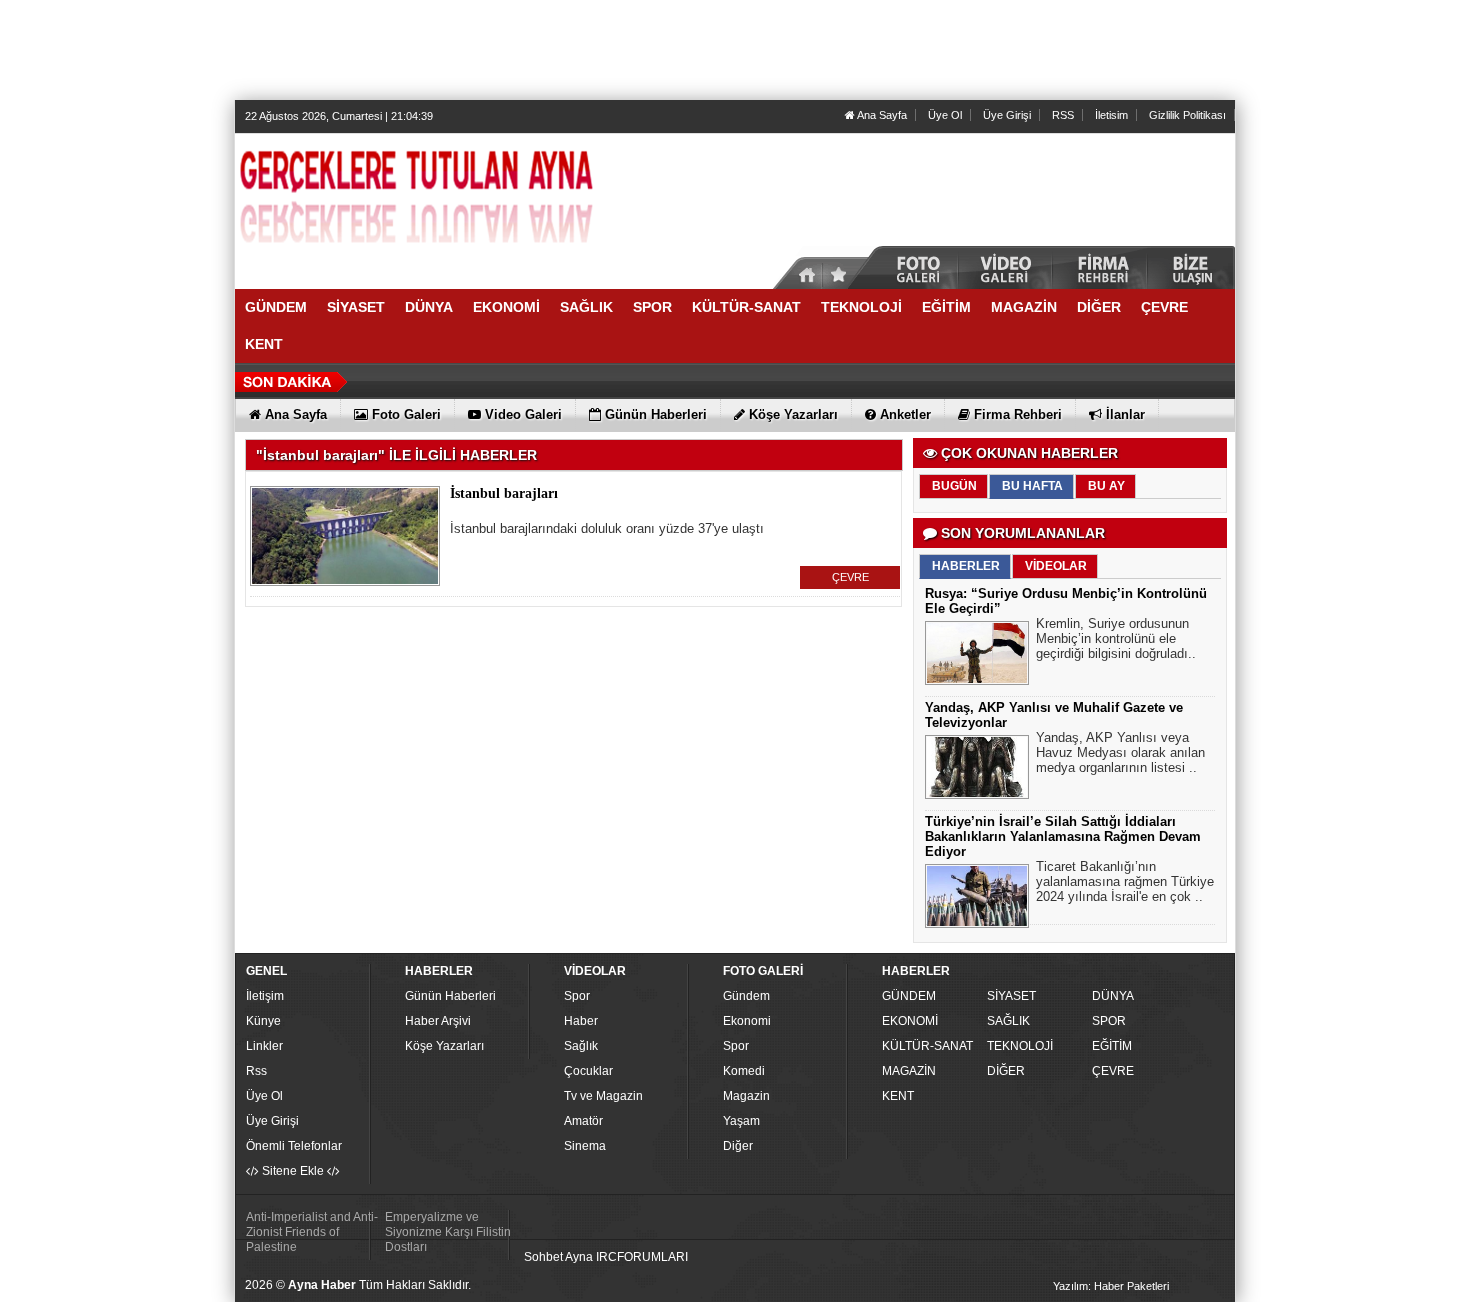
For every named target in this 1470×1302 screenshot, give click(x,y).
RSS (1063, 115)
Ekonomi (747, 1021)
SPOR (1109, 1021)
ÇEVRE (850, 577)
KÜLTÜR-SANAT (927, 1046)
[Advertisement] (735, 50)
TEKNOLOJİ (1020, 1046)
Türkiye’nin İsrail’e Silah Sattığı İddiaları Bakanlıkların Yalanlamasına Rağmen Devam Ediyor (1063, 836)
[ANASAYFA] (455, 203)
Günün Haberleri (450, 996)
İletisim (1111, 115)
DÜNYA (1113, 996)
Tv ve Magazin (603, 1096)
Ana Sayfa (881, 115)
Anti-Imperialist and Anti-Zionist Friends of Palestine (312, 1232)
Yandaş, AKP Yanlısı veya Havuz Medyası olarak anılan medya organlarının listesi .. (1120, 752)
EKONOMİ (910, 1021)
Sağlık (581, 1046)
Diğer (738, 1146)
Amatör (583, 1121)
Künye (263, 1021)
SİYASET (1011, 996)
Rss (256, 1071)
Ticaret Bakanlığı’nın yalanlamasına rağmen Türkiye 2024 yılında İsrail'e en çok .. (1125, 881)
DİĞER (1006, 1071)
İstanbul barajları (504, 493)
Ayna (579, 1257)
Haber (581, 1021)
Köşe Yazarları (444, 1046)
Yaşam (741, 1121)
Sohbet (543, 1257)
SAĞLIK (1008, 1021)
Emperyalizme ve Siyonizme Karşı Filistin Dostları (448, 1232)
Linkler (264, 1046)
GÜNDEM (909, 996)
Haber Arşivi (438, 1021)
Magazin (746, 1096)
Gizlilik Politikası (1187, 115)
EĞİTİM (1112, 1046)
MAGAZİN (909, 1071)
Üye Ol (945, 115)
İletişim (265, 996)
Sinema (585, 1146)
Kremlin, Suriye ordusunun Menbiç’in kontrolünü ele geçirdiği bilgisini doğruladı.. (1116, 638)
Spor (577, 996)
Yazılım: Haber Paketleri (1111, 1286)
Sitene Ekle (293, 1171)
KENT (898, 1096)
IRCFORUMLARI (642, 1257)
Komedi (744, 1071)
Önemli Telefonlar (294, 1146)
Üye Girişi (1007, 115)
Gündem (746, 996)
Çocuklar (588, 1071)
